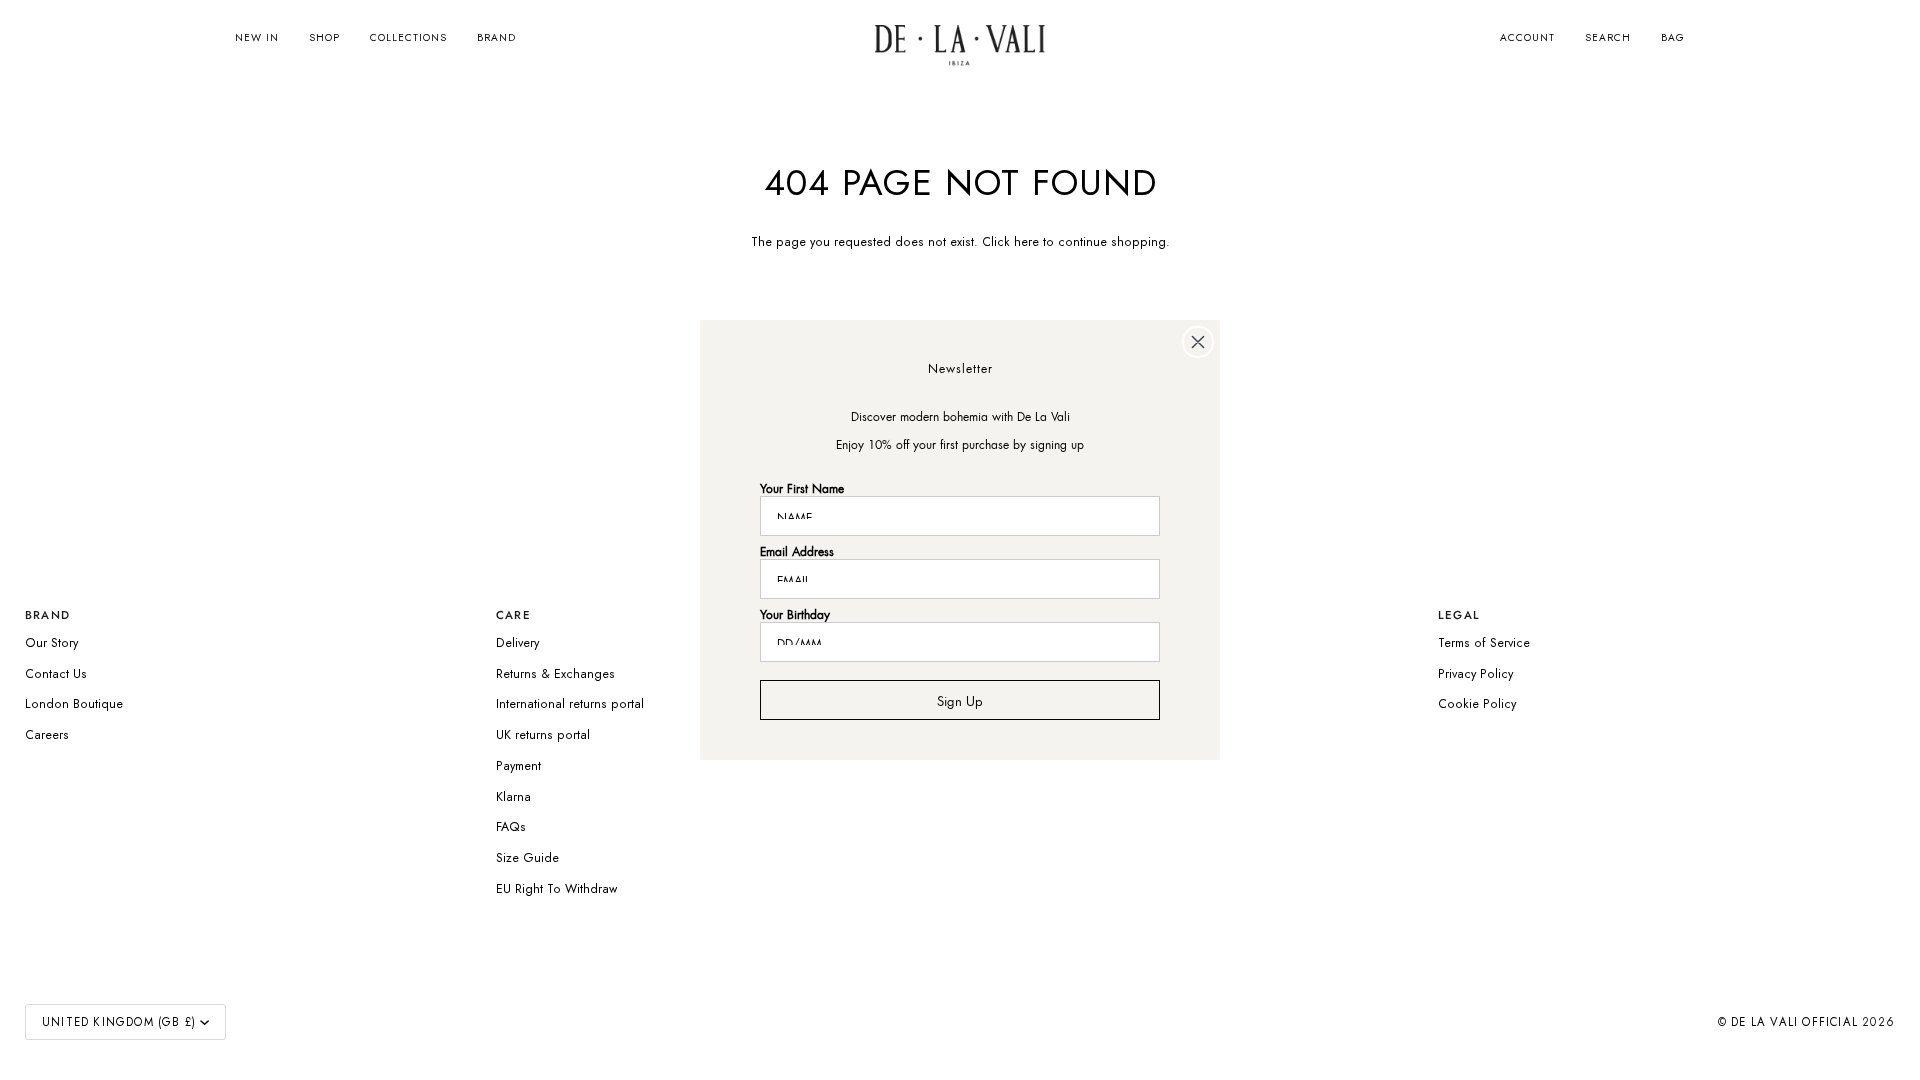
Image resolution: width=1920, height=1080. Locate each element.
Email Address (797, 549)
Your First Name (802, 486)
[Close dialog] (1198, 342)
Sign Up (960, 699)
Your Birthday (795, 612)
